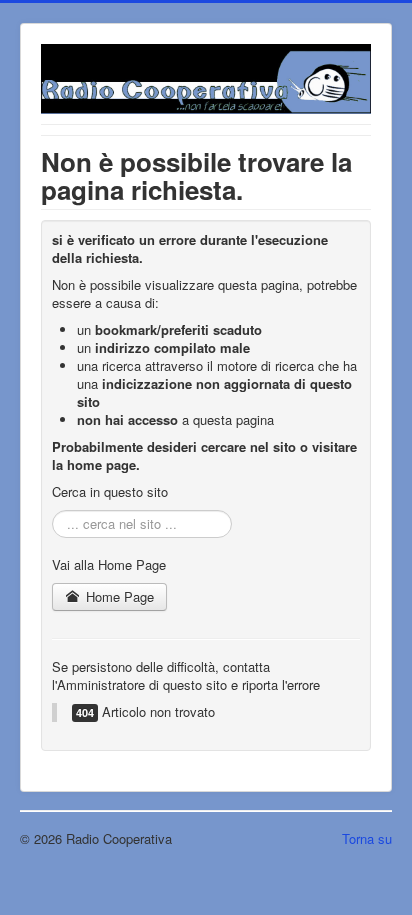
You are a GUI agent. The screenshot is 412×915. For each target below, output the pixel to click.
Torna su (367, 838)
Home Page (118, 596)
